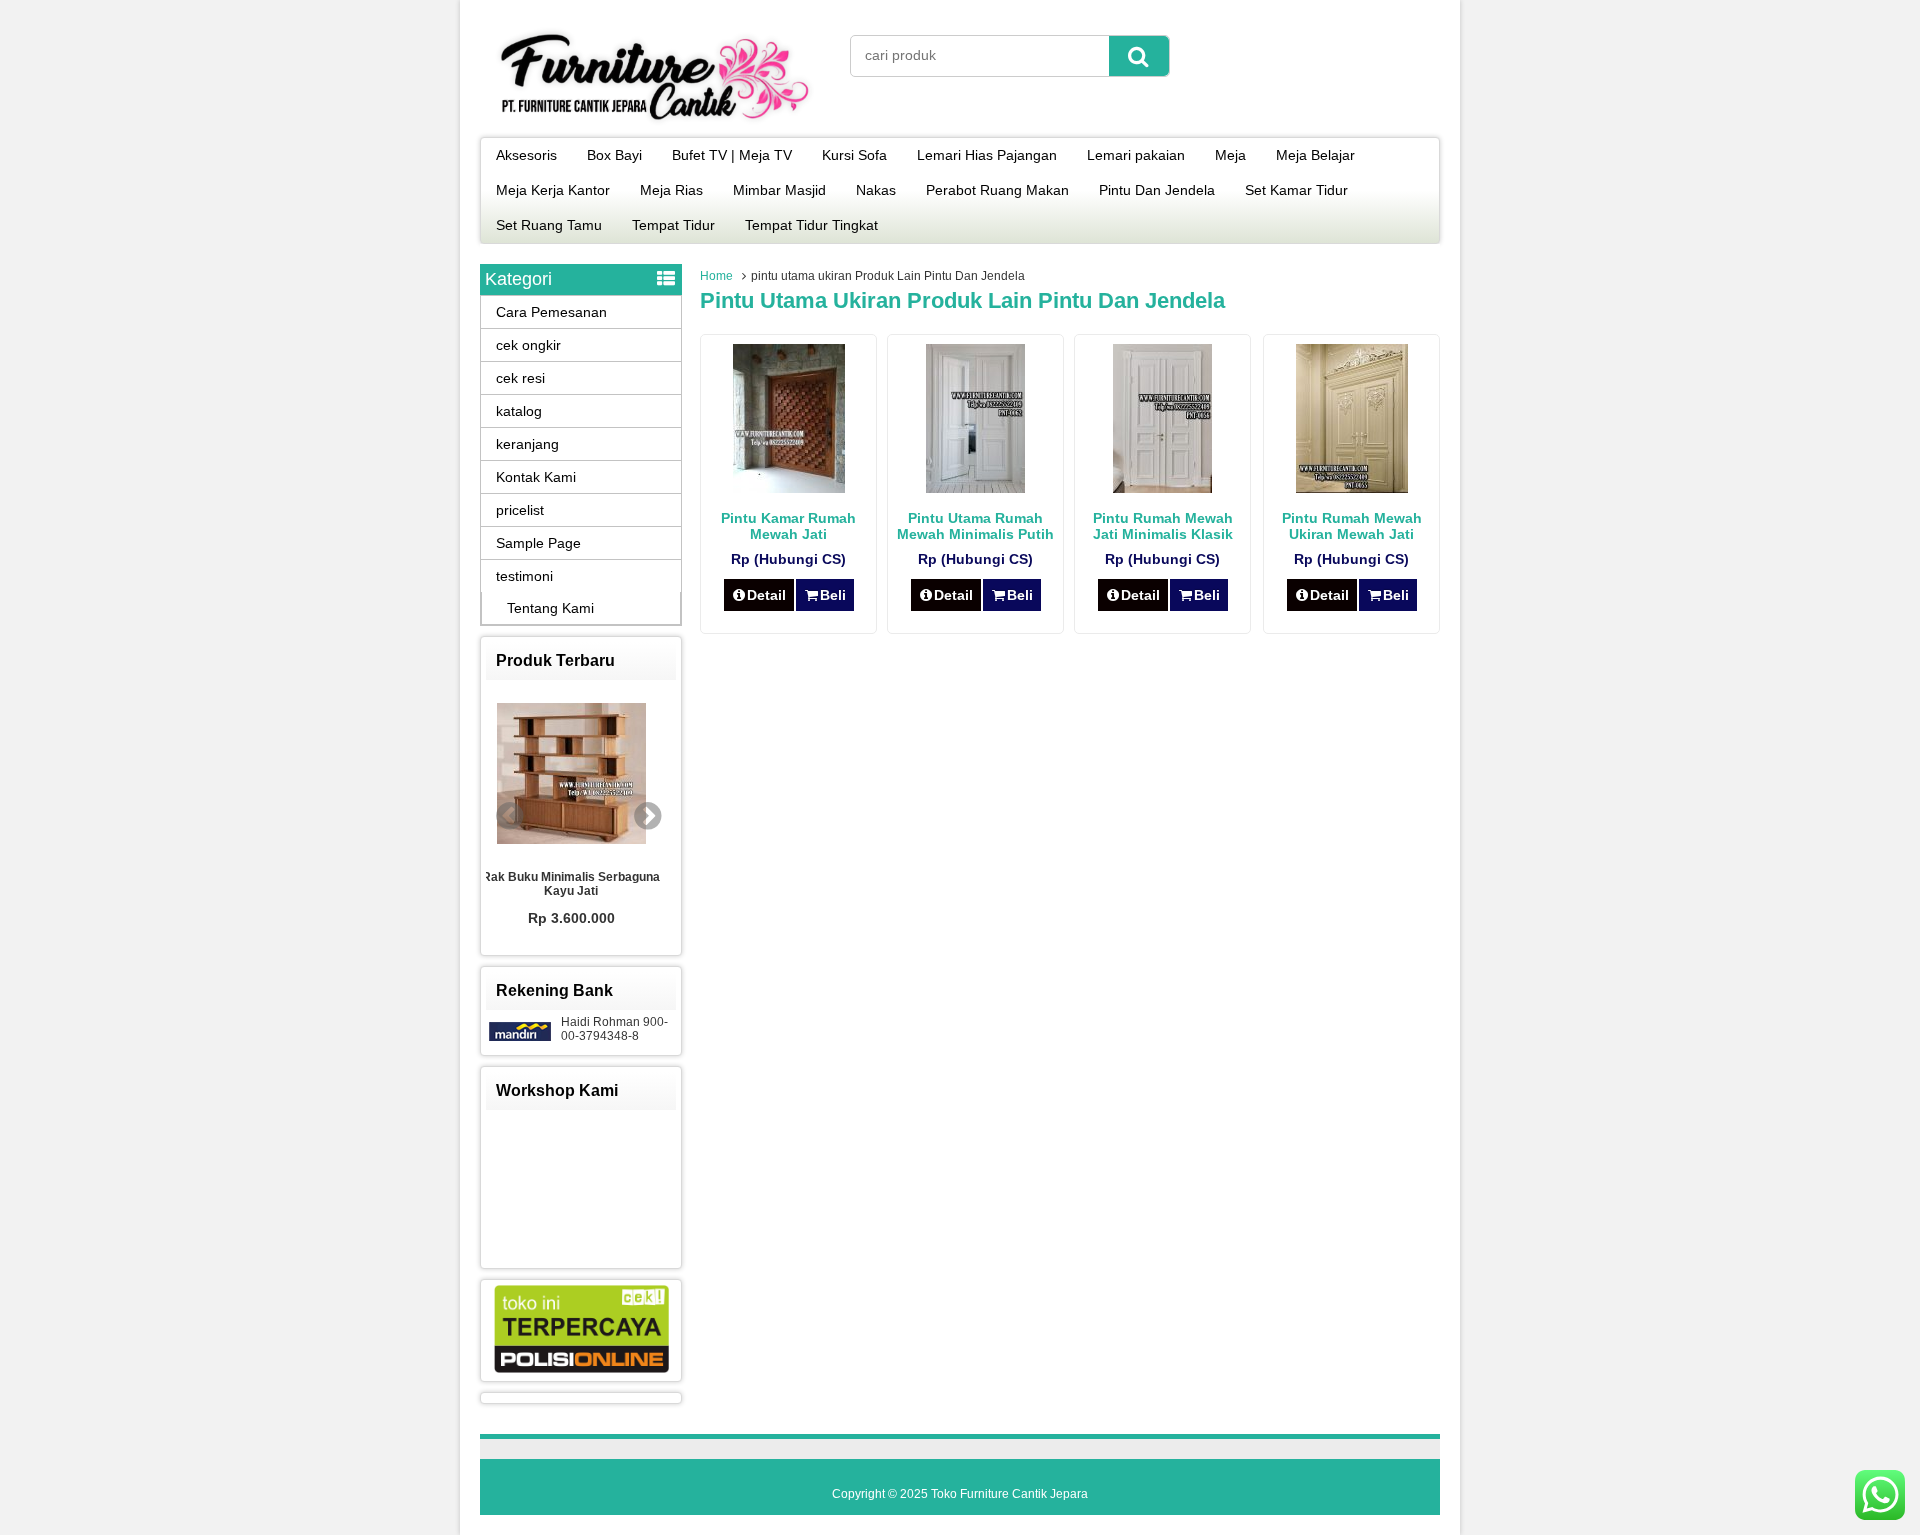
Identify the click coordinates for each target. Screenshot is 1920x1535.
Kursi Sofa (854, 155)
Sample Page (538, 543)
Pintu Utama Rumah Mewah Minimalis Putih (975, 526)
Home (716, 276)
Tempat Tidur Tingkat (811, 225)
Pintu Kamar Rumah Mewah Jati (788, 526)
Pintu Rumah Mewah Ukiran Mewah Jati (1352, 526)
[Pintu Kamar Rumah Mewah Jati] (789, 488)
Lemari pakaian (1136, 155)
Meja (1230, 155)
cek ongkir (528, 345)
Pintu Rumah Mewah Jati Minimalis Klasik (1163, 526)
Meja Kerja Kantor (553, 190)
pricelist (520, 510)
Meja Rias (671, 190)
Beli (833, 595)
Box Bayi (614, 155)
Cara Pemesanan (551, 312)
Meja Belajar (1315, 155)
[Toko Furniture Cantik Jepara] (655, 124)
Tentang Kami (550, 608)
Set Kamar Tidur (1296, 190)
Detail (766, 595)
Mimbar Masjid (779, 190)
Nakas (876, 190)
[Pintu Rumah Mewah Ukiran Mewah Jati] (1352, 488)
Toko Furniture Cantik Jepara (1009, 1494)
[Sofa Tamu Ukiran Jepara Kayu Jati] (621, 776)
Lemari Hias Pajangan (987, 155)
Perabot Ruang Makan (997, 190)
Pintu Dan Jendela (1157, 190)
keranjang (527, 444)
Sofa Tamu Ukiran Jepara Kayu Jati (620, 886)
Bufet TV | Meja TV (732, 155)
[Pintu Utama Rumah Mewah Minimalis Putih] (975, 488)
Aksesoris (526, 155)
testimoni (524, 576)
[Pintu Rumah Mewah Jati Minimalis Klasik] (1162, 488)
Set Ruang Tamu (549, 225)
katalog (519, 411)
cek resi (520, 378)
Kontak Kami (536, 477)
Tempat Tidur (673, 225)
